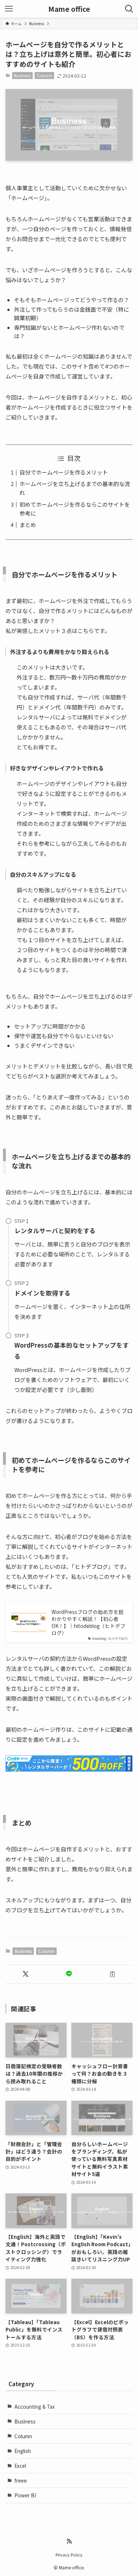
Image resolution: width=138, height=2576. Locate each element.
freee (21, 2480)
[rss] (69, 2541)
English (23, 2451)
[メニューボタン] (9, 9)
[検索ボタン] (129, 9)
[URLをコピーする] (112, 1974)
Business (22, 75)
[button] (26, 1974)
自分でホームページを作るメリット (64, 472)
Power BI (25, 2495)
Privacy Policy (69, 2555)
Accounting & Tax (35, 2406)
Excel (20, 2466)
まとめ (28, 525)
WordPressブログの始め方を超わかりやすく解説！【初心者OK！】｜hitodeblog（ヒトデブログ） (89, 1622)
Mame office (69, 9)
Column (45, 75)
